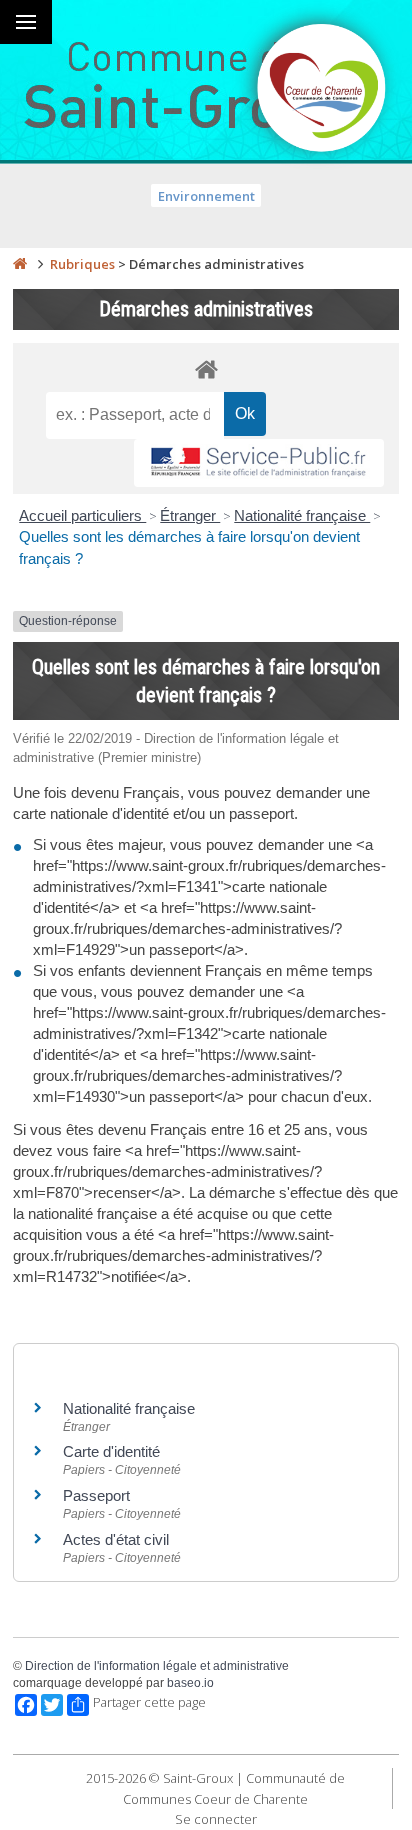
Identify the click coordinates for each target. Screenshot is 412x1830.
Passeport (96, 1495)
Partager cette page (149, 1702)
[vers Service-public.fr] (259, 463)
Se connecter (216, 1819)
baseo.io (190, 1683)
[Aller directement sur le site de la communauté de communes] (322, 90)
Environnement (206, 196)
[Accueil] (20, 264)
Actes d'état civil (116, 1539)
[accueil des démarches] (206, 368)
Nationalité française (302, 515)
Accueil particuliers (82, 515)
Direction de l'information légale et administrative (157, 1666)
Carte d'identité (111, 1451)
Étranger (190, 515)
